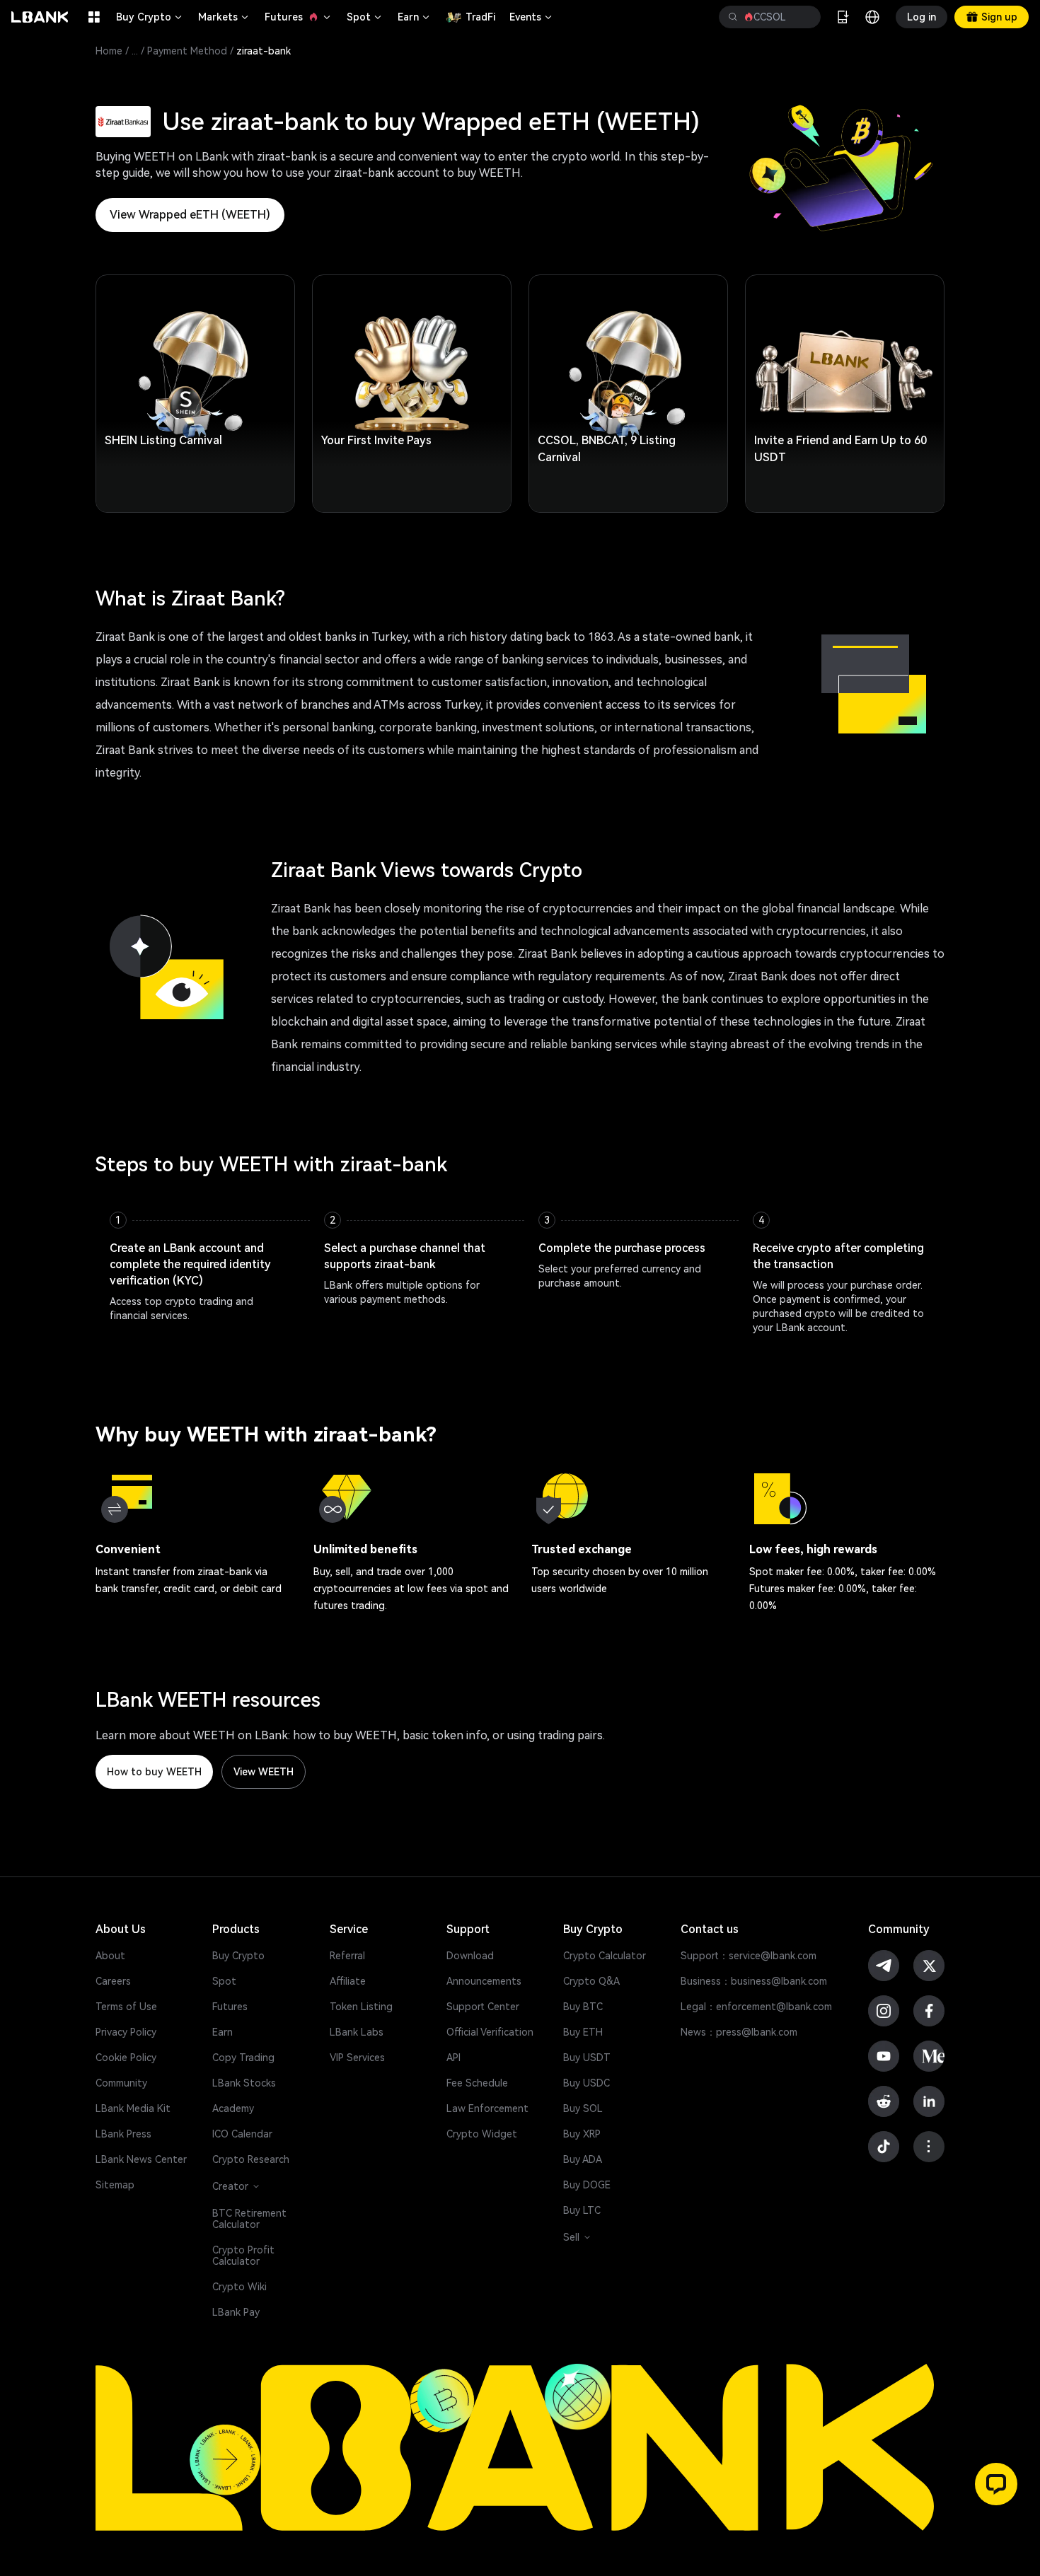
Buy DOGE (587, 2185)
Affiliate (348, 1981)
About (110, 1956)
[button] (996, 2484)
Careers (113, 1981)
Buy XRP (582, 2134)
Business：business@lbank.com (754, 1981)
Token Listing (361, 2007)
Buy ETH (583, 2032)
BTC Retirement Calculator (249, 2219)
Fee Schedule (477, 2083)
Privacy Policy (126, 2032)
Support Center (483, 2007)
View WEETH (264, 1772)
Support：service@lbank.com (749, 1956)
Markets (224, 17)
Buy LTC (582, 2210)
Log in (921, 17)
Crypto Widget (482, 2134)
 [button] (733, 17)
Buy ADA (583, 2159)
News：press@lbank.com (739, 2032)
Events (532, 17)
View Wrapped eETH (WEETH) (190, 215)
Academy (233, 2108)
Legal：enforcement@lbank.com (756, 2007)
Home (109, 51)
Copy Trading (243, 2058)
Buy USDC (587, 2083)
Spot (365, 17)
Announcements (484, 1981)
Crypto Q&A (591, 1981)
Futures (299, 17)
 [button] (804, 17)
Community (121, 2083)
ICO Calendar (242, 2134)
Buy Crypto (150, 17)
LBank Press (123, 2134)
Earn (415, 17)
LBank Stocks (244, 2083)
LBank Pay (236, 2312)
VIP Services (357, 2058)
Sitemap (115, 2185)
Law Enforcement (487, 2108)
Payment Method (187, 51)
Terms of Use (126, 2007)
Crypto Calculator (605, 1956)
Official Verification (490, 2032)
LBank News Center (141, 2159)
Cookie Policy (126, 2058)
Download (470, 1956)
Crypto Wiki (239, 2287)
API (453, 2058)
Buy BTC (583, 2007)
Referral (347, 1956)
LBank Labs (357, 2032)
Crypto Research (251, 2159)
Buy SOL (583, 2108)
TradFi (480, 17)
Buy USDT (587, 2058)
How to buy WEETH (154, 1772)
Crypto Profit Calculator (243, 2256)
